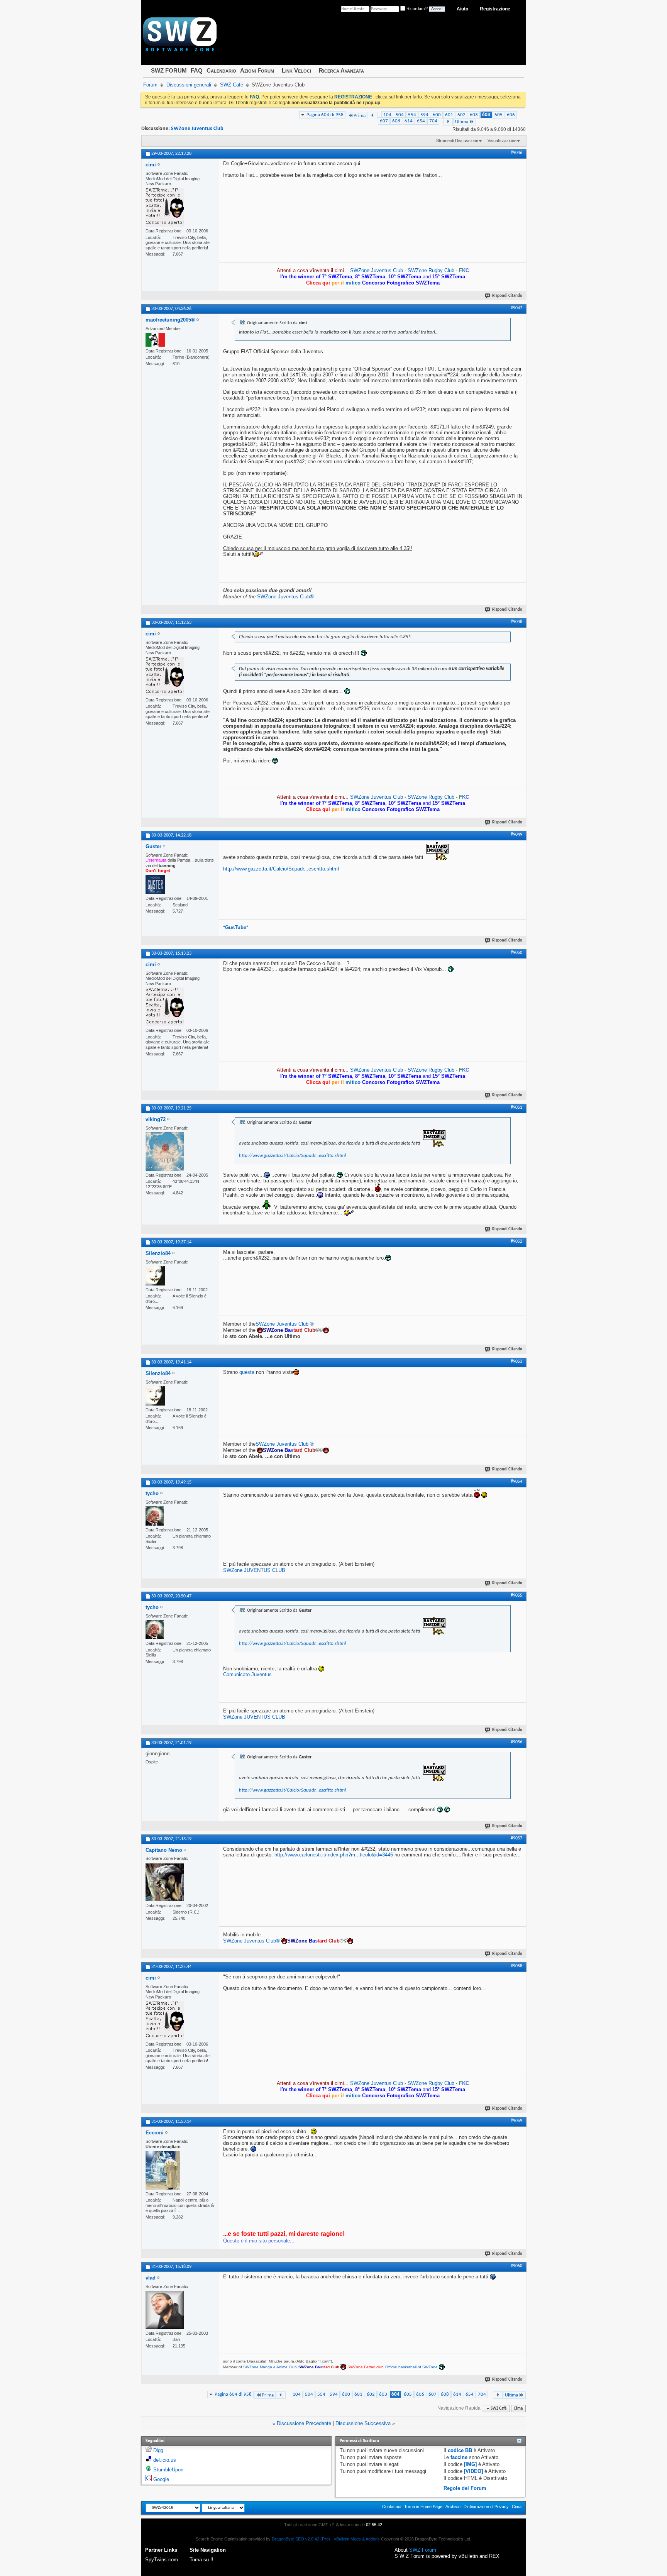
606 (511, 115)
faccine (459, 2457)
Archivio (453, 2507)
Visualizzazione (502, 141)
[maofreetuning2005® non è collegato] (155, 340)
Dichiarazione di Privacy (486, 2507)
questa (247, 1372)
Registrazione (495, 9)
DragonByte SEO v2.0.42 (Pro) (301, 2539)
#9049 (516, 835)
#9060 (516, 2266)
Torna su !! (201, 2560)
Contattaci (392, 2507)
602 (461, 115)
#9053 (516, 1362)
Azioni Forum (257, 70)
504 (400, 115)
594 (424, 115)
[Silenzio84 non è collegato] (155, 1276)
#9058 (516, 1966)
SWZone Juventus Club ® (285, 1324)
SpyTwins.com (162, 2560)
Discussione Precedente (304, 2423)
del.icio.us (165, 2460)
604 (486, 115)
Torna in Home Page (423, 2507)
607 (384, 121)
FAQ (197, 70)
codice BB (460, 2450)
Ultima (462, 122)
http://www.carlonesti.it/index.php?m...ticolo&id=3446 (334, 1855)
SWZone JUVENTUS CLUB (254, 1570)
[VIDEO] (473, 2471)
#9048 (516, 622)
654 (421, 121)
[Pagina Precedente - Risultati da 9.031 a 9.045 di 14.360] (373, 116)
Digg (158, 2450)
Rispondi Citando (507, 296)
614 (409, 121)
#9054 (516, 1482)
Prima (360, 116)
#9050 (516, 953)
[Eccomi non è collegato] (163, 2170)
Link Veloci (296, 70)
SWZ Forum (423, 2550)
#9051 (516, 1108)
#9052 (516, 1241)
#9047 (516, 308)
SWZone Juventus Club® (285, 597)
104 (387, 115)
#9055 (516, 1595)
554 (412, 115)
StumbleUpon (168, 2470)
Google (161, 2479)
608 (396, 121)
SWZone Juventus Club (197, 129)
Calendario (221, 70)
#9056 (516, 1742)
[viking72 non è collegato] (165, 1152)
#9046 (516, 153)
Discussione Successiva (363, 2423)
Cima (518, 2409)
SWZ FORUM (169, 70)
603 (474, 115)
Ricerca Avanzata (341, 70)
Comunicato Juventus (247, 1674)
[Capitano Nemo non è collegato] (165, 1882)
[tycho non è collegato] (155, 1516)
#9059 (516, 2121)
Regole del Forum (465, 2488)
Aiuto (462, 9)
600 (437, 115)
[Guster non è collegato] (155, 884)
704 (433, 121)
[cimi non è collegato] (165, 207)
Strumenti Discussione (457, 141)
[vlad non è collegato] (165, 2310)
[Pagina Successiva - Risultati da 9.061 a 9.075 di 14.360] (448, 122)
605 (499, 115)
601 (449, 115)
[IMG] (470, 2464)
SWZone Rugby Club (432, 270)
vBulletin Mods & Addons (357, 2539)
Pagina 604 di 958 (325, 115)
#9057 (516, 1838)
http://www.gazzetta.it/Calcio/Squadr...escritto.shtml (281, 869)
